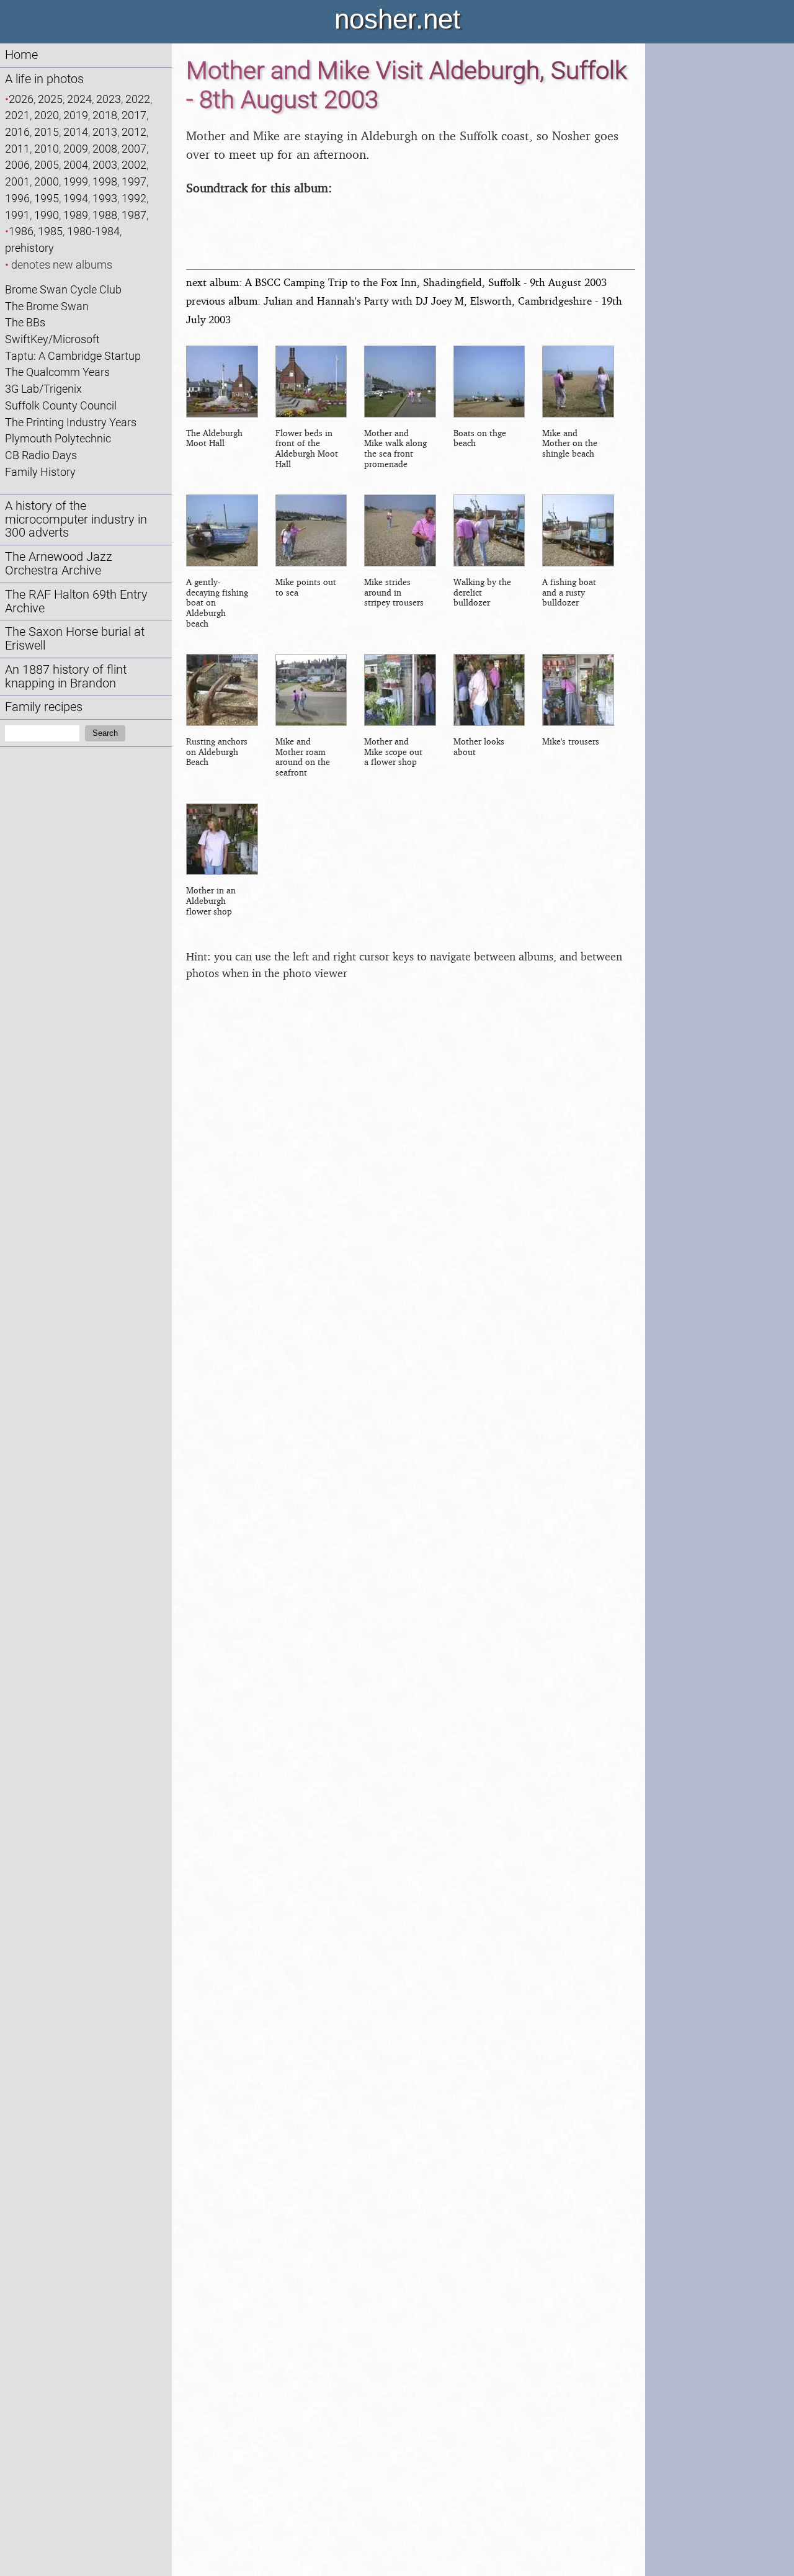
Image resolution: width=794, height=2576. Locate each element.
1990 (47, 215)
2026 (21, 99)
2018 (105, 115)
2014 (76, 132)
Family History (40, 472)
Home (21, 55)
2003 (105, 165)
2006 (17, 165)
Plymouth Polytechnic (58, 438)
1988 (105, 215)
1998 (105, 181)
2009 (76, 149)
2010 (47, 149)
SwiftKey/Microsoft (52, 339)
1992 (134, 198)
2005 (47, 165)
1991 (17, 215)
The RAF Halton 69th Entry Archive (76, 602)
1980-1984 (93, 231)
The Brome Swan (47, 306)
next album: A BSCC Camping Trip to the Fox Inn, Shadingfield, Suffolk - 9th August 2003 (396, 282)
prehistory (29, 248)
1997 (134, 181)
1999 (76, 181)
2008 (105, 149)
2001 (17, 181)
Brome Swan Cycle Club (63, 289)
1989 (76, 215)
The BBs (25, 322)
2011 (17, 149)
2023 (109, 99)
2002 (134, 165)
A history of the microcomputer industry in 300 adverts (76, 520)
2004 (76, 165)
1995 (47, 198)
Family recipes (44, 707)
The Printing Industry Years (71, 422)
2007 (134, 149)
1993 (105, 198)
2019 (76, 115)
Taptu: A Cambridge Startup (73, 356)
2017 (134, 115)
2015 (47, 132)
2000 (47, 181)
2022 (138, 99)
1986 (21, 231)
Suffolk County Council (61, 405)
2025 (50, 99)
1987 (134, 215)
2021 (17, 115)
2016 (17, 132)
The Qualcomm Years (57, 372)
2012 (134, 132)
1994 (76, 198)
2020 (47, 115)
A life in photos (44, 79)
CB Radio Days (41, 455)
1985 (50, 231)
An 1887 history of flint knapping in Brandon (66, 677)
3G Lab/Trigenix (43, 389)
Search (105, 733)
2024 (79, 99)
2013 (105, 132)
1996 (17, 198)
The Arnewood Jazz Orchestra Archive (59, 564)
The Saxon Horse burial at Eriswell (75, 639)
